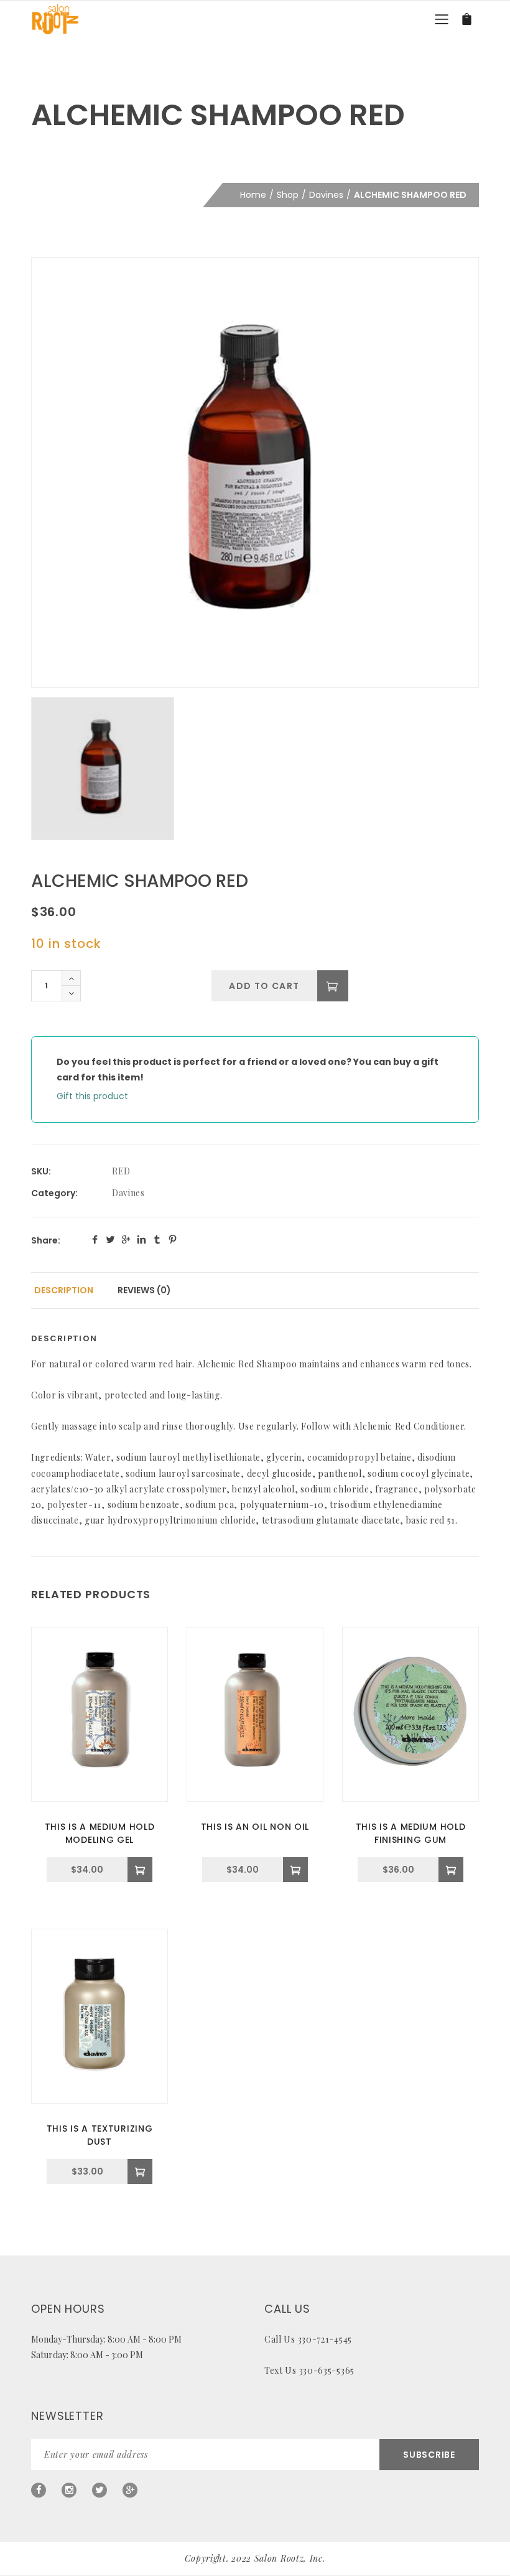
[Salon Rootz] (55, 19)
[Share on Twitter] (110, 1239)
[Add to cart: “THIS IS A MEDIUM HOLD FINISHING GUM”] (451, 1870)
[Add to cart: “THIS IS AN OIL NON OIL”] (295, 1870)
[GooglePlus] (130, 2490)
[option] (255, 472)
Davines (326, 195)
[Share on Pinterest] (173, 1239)
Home (253, 195)
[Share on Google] (126, 1239)
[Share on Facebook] (95, 1239)
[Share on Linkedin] (141, 1239)
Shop (288, 195)
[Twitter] (100, 2490)
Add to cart (264, 986)
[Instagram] (69, 2490)
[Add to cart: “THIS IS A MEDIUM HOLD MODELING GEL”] (140, 1870)
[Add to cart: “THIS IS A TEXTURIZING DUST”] (140, 2171)
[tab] (64, 1290)
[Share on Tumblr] (157, 1239)
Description (64, 1290)
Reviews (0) (144, 1290)
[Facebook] (39, 2490)
